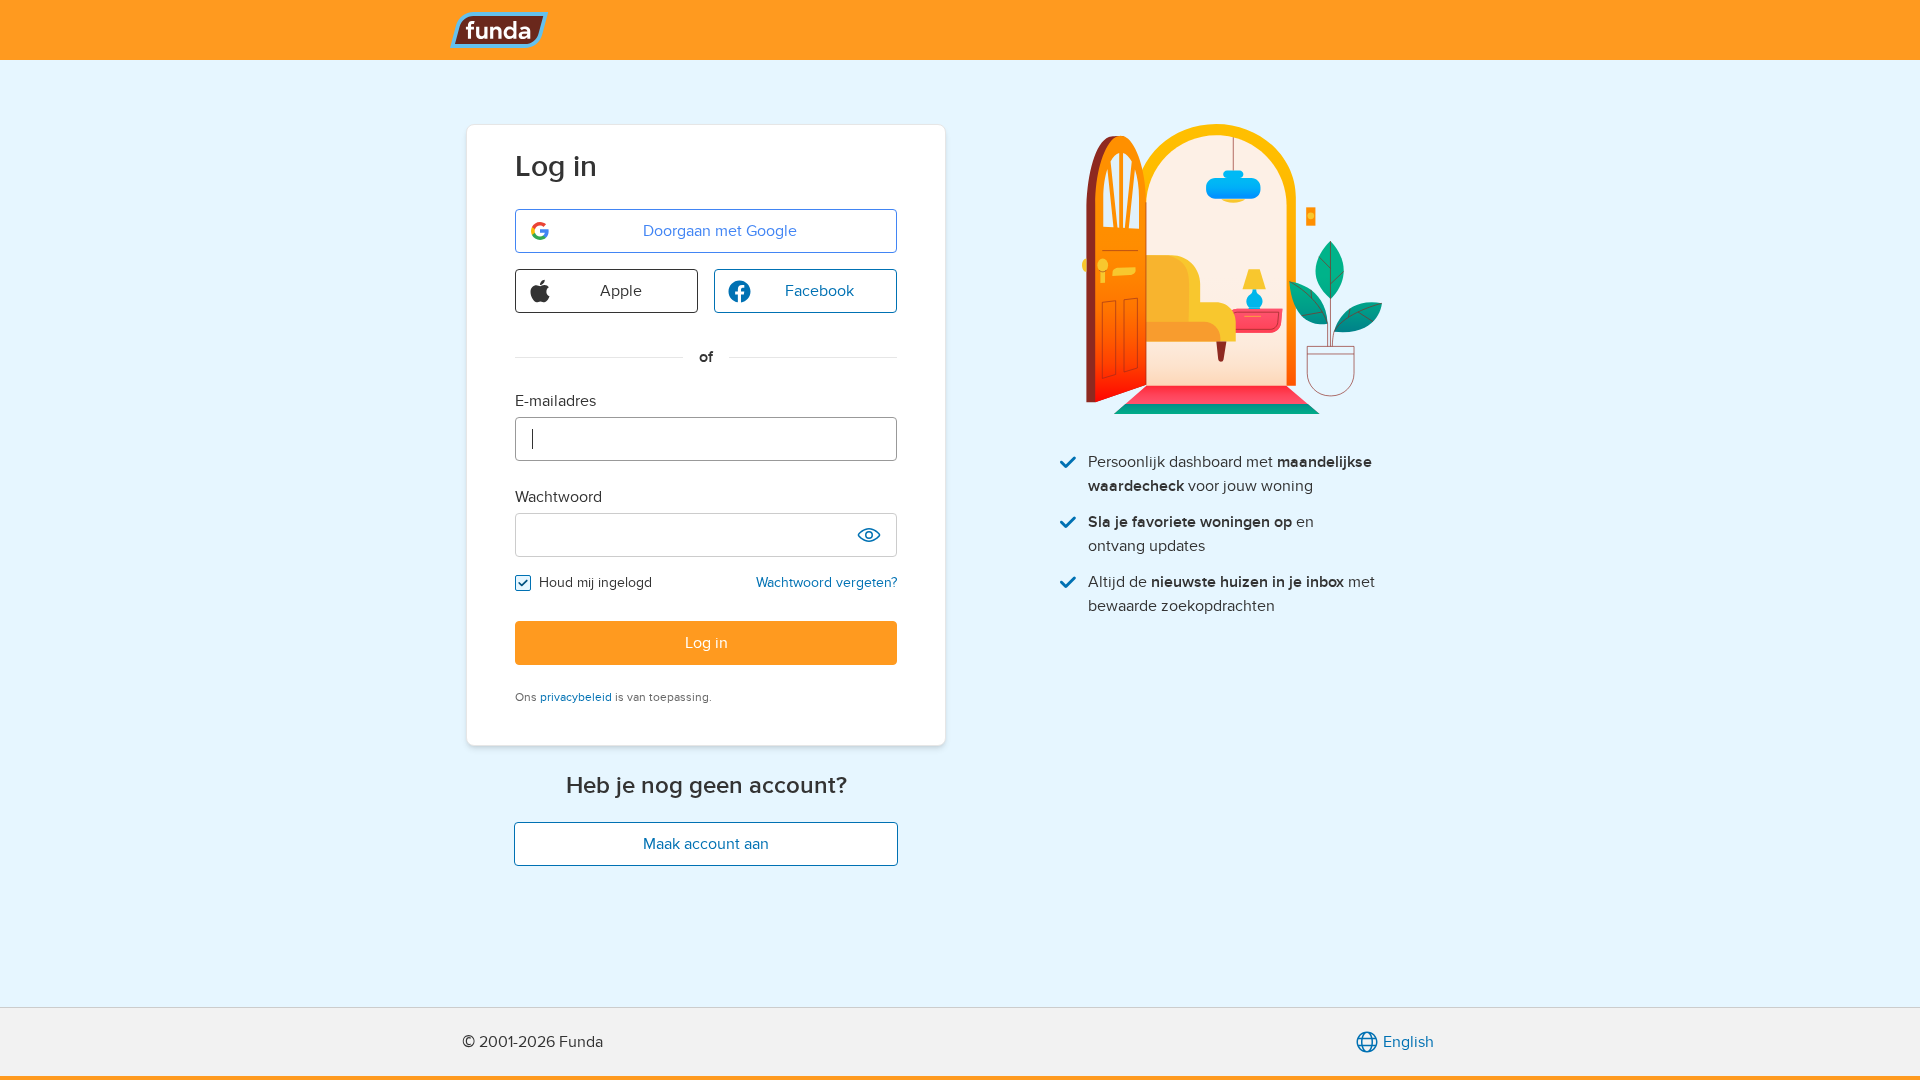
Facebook (819, 291)
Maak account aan (706, 844)
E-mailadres (555, 401)
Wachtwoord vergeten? (826, 582)
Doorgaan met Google (720, 231)
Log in (706, 643)
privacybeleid (576, 697)
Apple (621, 291)
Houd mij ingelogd (595, 582)
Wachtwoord (558, 497)
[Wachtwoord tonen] (869, 535)
